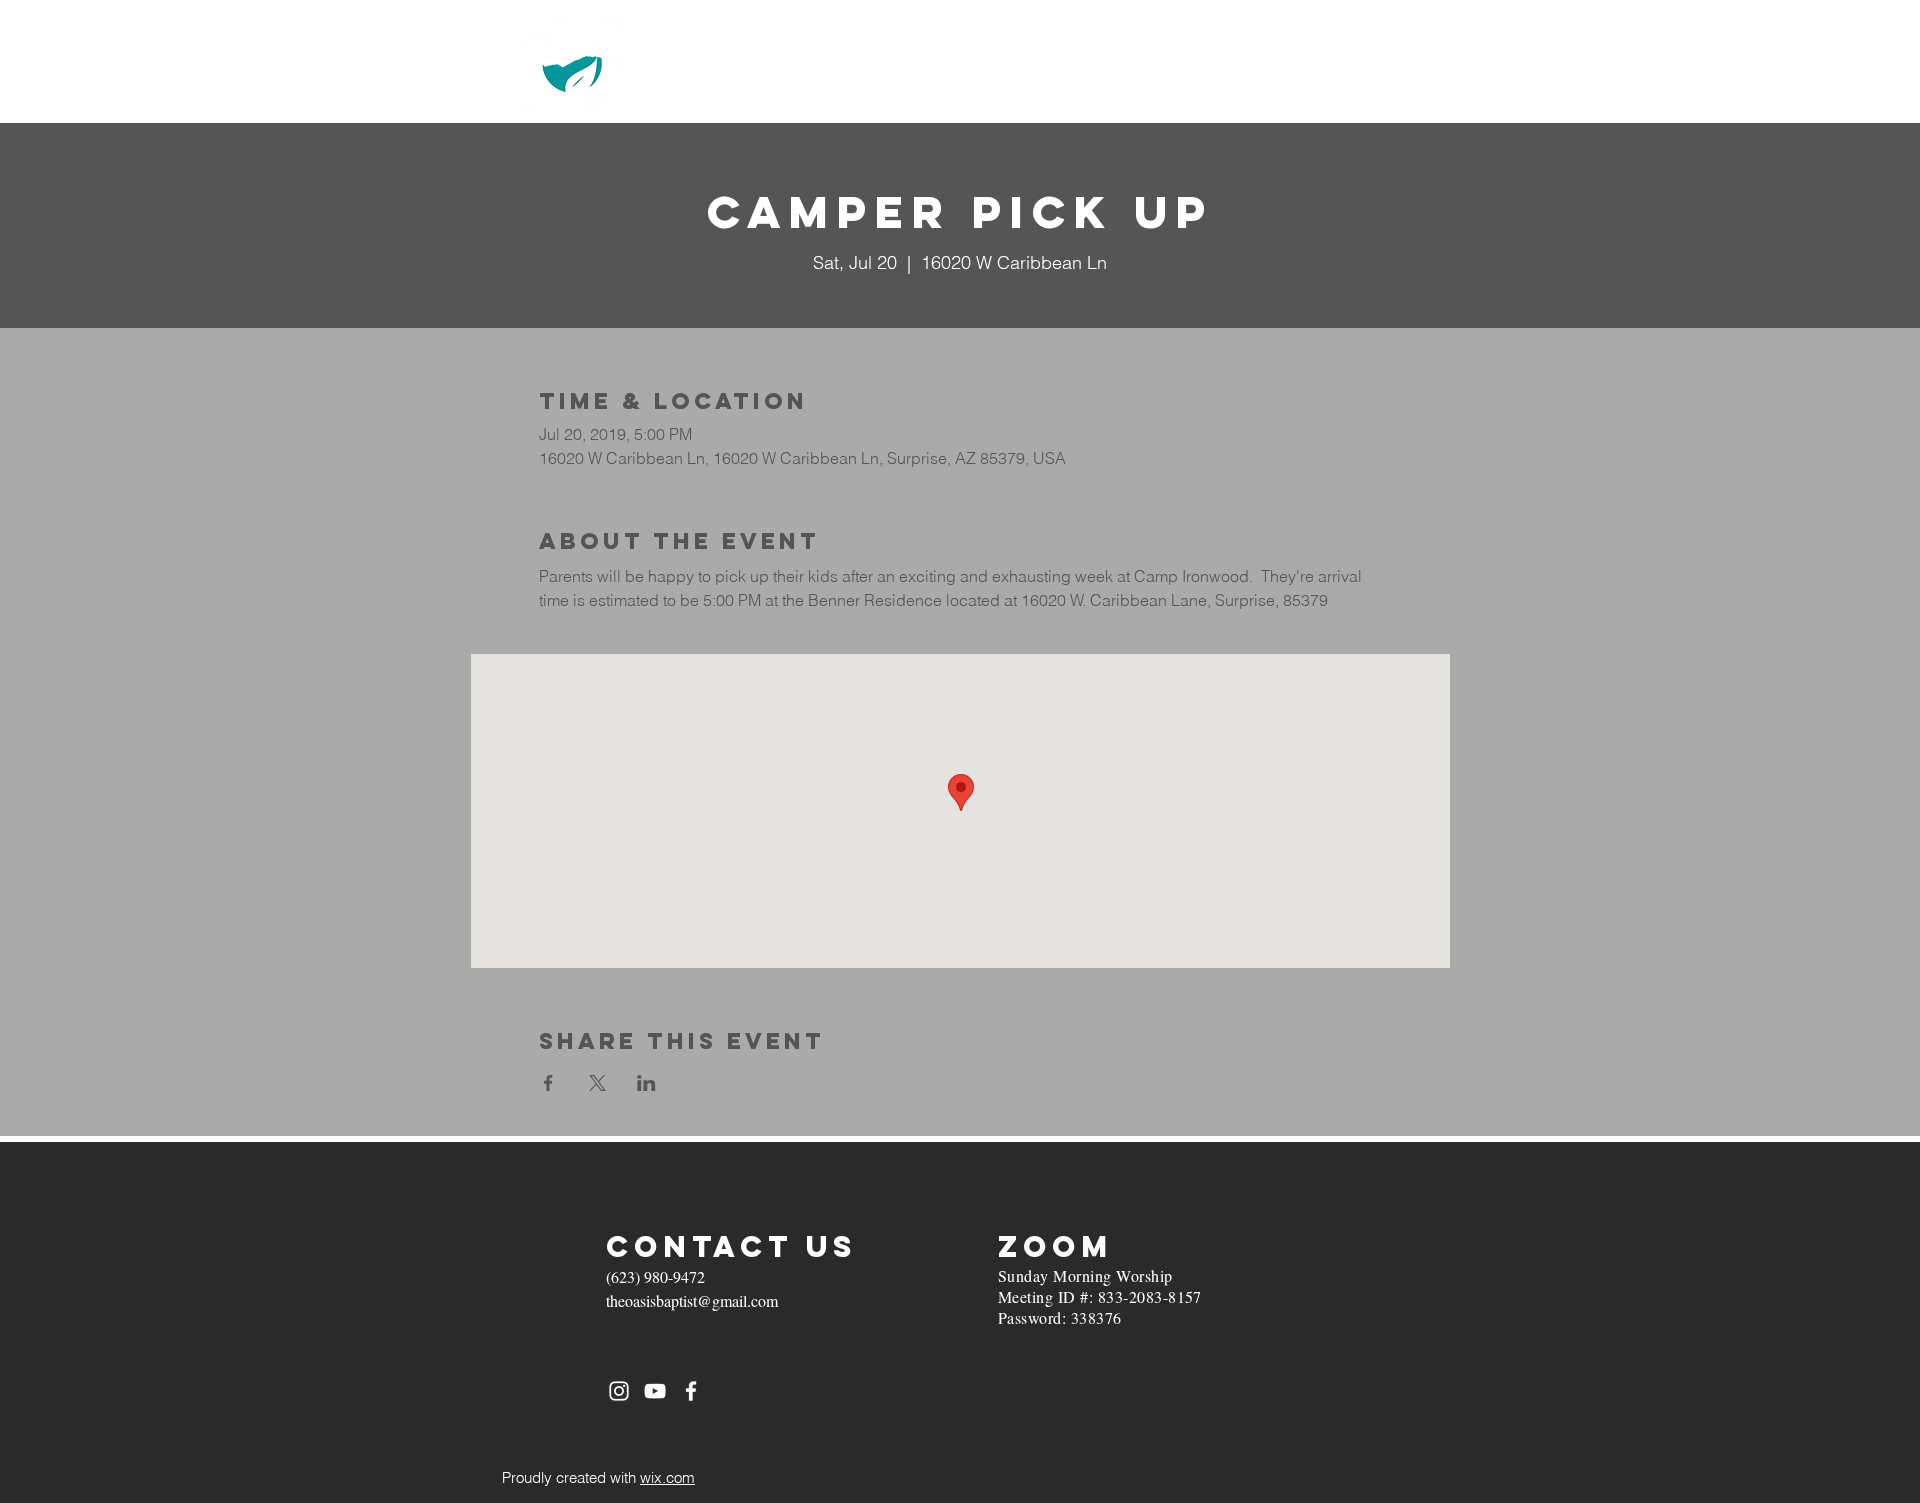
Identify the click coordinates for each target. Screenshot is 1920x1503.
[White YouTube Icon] (655, 1391)
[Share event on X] (597, 1083)
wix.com (667, 1477)
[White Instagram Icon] (619, 1391)
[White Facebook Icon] (691, 1391)
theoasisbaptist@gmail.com (692, 1300)
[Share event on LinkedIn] (646, 1083)
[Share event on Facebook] (548, 1083)
